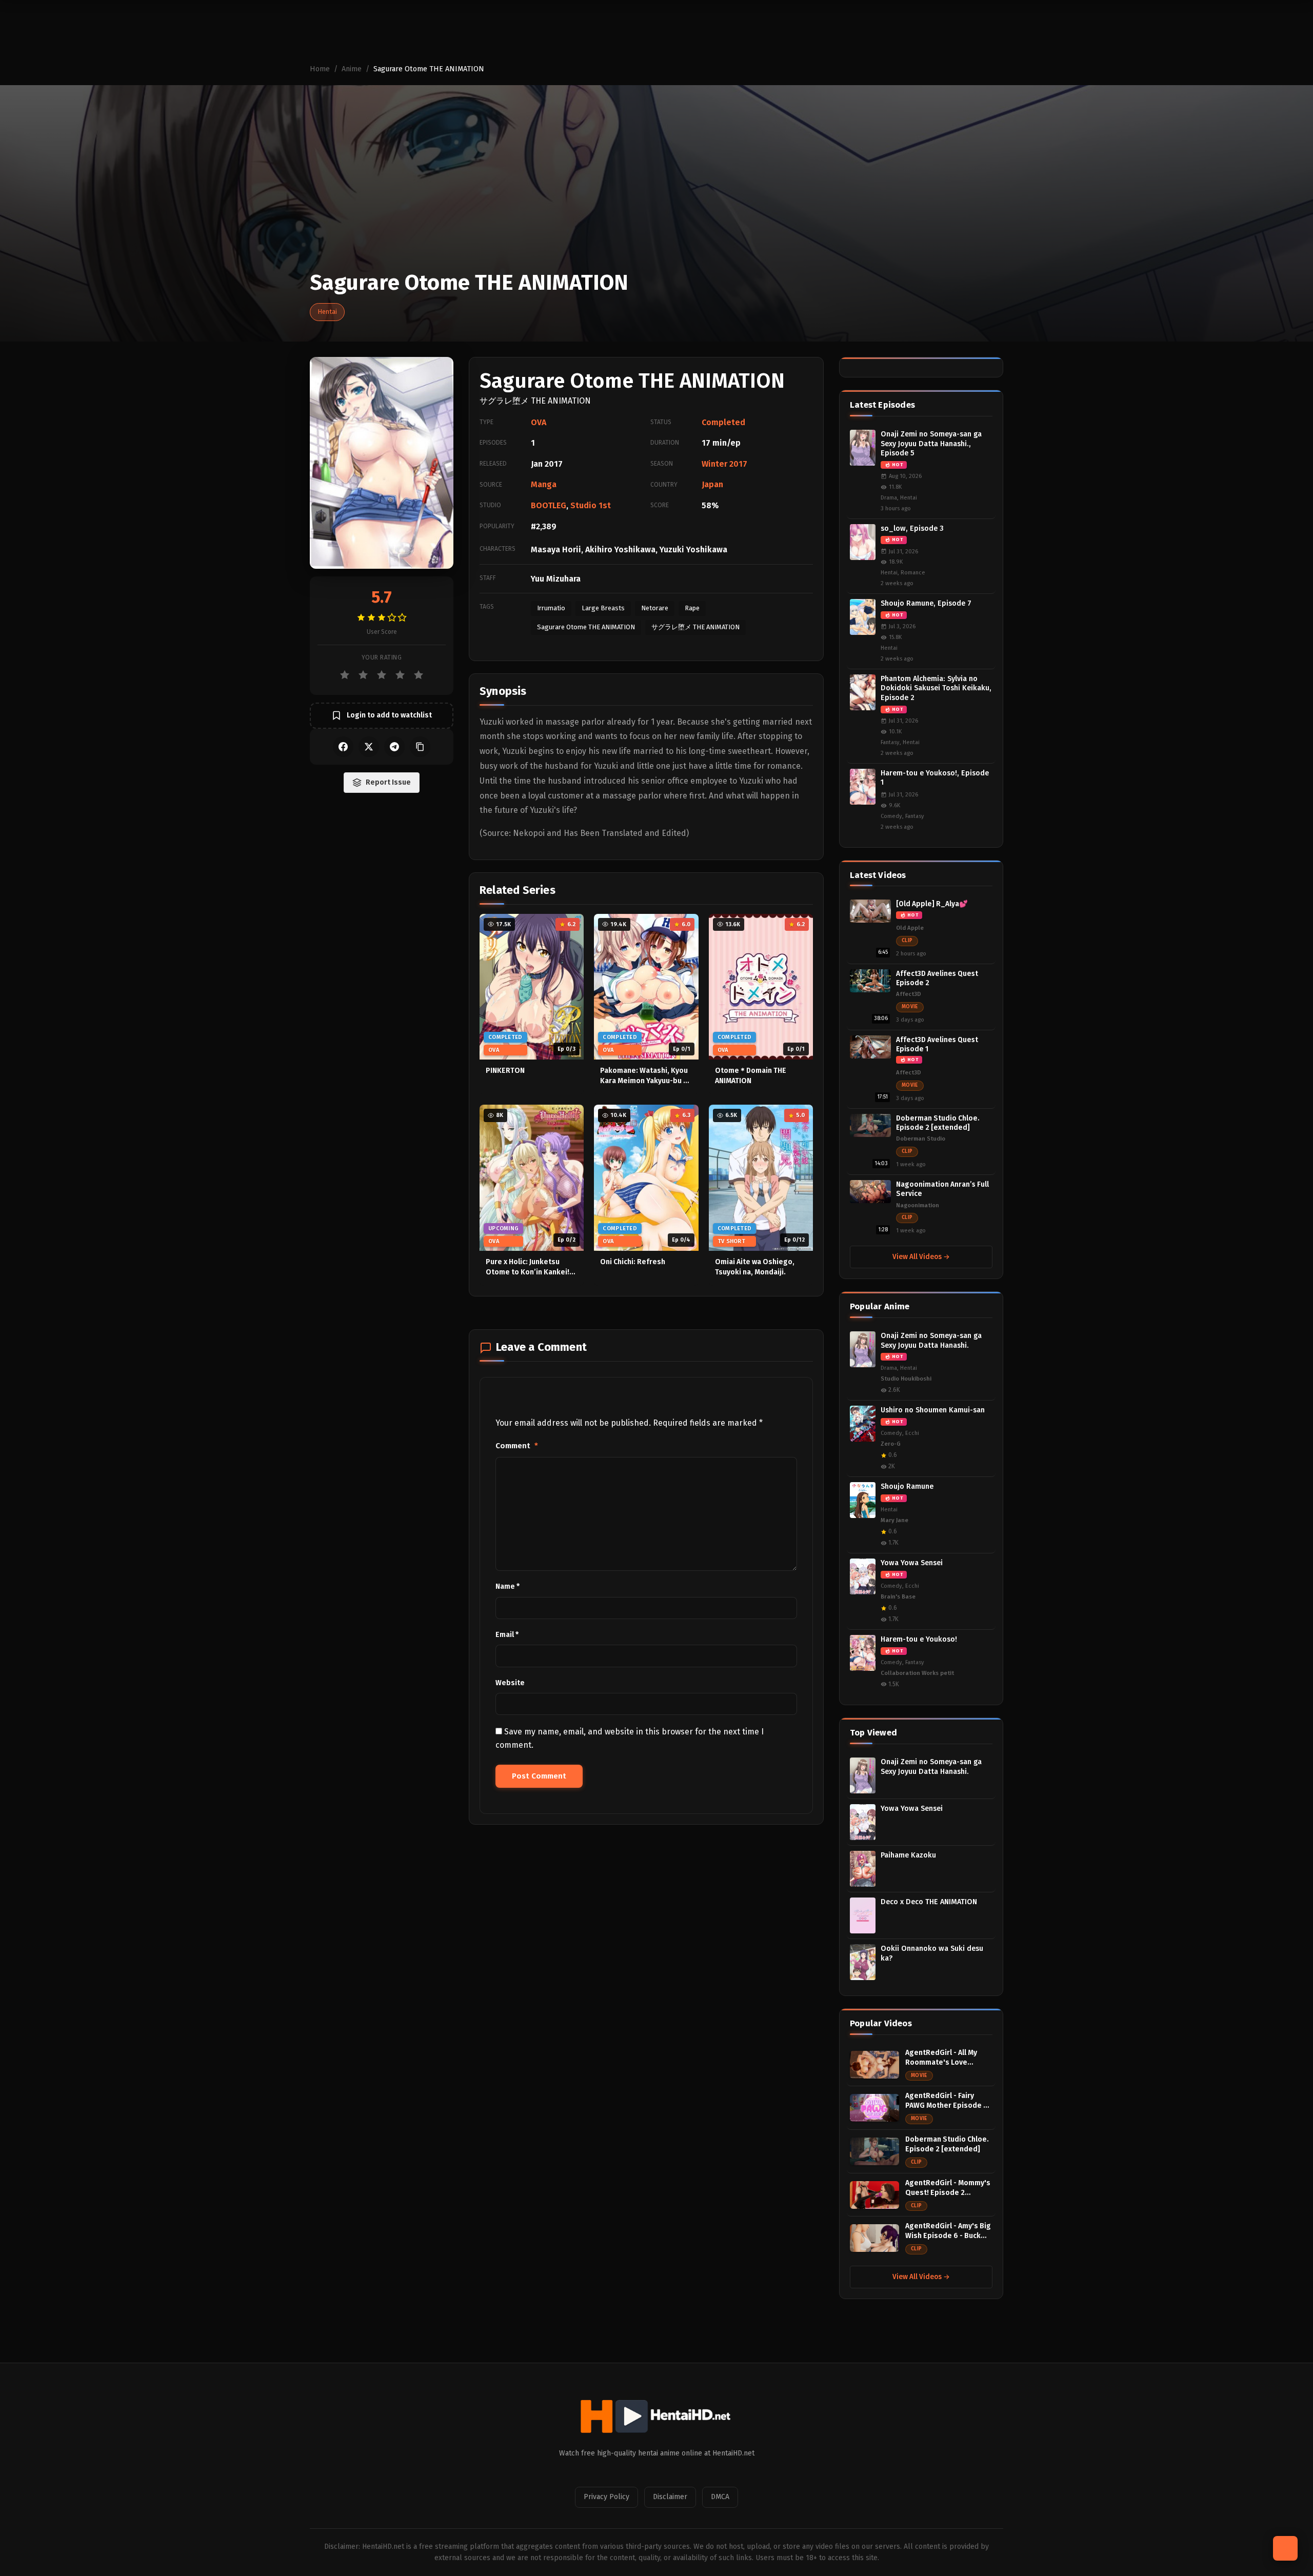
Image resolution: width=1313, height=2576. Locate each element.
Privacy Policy (606, 2497)
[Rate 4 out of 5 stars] (400, 675)
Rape (692, 608)
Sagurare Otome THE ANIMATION (586, 627)
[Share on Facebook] (343, 747)
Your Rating (382, 657)
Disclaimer (670, 2497)
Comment (517, 1446)
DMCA (720, 2497)
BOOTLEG (549, 505)
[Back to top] (1285, 2548)
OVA (539, 422)
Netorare (655, 608)
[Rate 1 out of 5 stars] (345, 675)
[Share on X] (369, 747)
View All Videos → (921, 1257)
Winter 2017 (724, 464)
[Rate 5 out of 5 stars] (419, 675)
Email (507, 1635)
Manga (544, 484)
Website (510, 1683)
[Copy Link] (420, 747)
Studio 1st (591, 505)
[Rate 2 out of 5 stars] (363, 675)
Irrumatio (551, 608)
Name (508, 1586)
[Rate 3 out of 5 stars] (382, 675)
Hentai (327, 312)
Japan (712, 484)
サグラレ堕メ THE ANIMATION (695, 627)
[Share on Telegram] (394, 747)
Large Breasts (603, 608)
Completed (723, 422)
